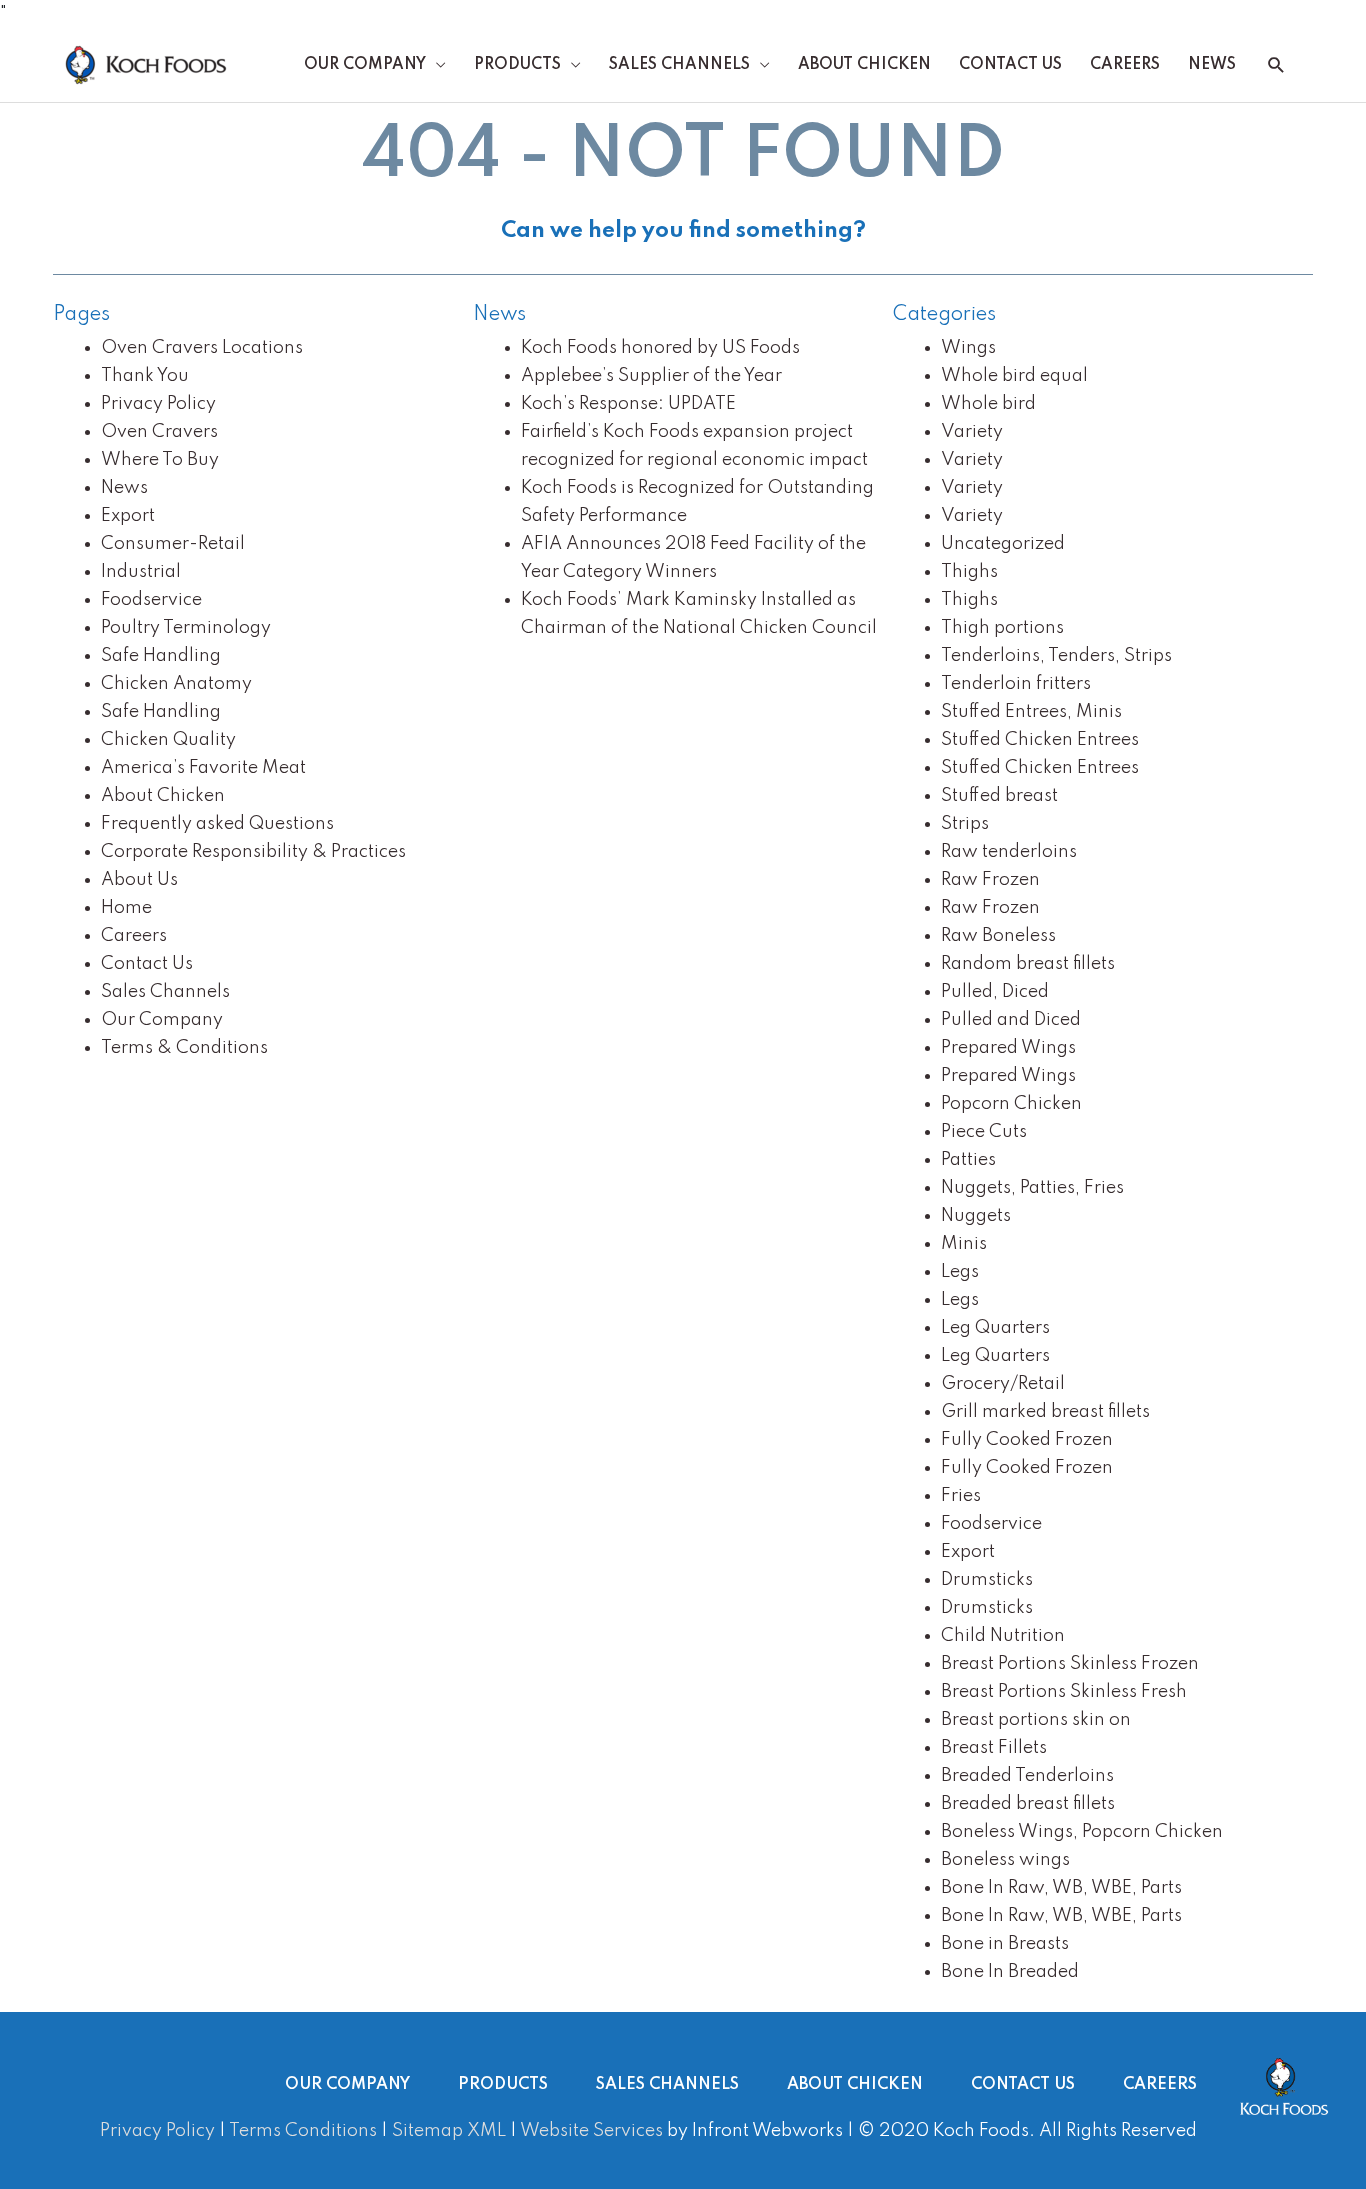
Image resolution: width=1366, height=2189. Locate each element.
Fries (961, 1496)
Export (128, 516)
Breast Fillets (994, 1748)
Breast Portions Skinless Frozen (1070, 1664)
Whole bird (988, 404)
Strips (965, 824)
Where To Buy (160, 460)
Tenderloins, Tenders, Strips (1056, 656)
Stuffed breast (999, 796)
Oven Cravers (159, 432)
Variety (972, 432)
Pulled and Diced (1011, 1020)
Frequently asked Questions (217, 824)
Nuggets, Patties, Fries (1032, 1188)
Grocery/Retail (1003, 1384)
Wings (968, 348)
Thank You (145, 376)
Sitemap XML (449, 2131)
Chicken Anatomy (176, 684)
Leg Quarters (995, 1328)
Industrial (141, 572)
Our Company (365, 65)
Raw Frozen (990, 880)
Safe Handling (161, 656)
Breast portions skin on (1036, 1720)
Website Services (591, 2131)
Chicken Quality (168, 740)
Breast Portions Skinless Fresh (1064, 1692)
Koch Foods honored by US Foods (660, 348)
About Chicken (864, 65)
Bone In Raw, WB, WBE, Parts (1061, 1888)
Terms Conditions (303, 2131)
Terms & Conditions (184, 1048)
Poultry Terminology (186, 628)
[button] (1276, 65)
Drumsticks (987, 1580)
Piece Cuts (984, 1132)
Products (517, 65)
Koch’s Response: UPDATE (628, 404)
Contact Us (1010, 65)
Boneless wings (1005, 1860)
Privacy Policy (158, 404)
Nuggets (976, 1216)
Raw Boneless (998, 936)
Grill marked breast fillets (1045, 1412)
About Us (139, 880)
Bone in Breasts (1005, 1944)
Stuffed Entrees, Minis (1031, 712)
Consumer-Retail (173, 544)
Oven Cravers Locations (202, 348)
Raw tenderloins (1009, 852)
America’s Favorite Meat (203, 768)
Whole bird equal (1014, 376)
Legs (960, 1272)
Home (126, 908)
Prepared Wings (1008, 1048)
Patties (968, 1160)
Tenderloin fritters (1016, 684)
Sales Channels (679, 65)
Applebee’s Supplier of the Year (651, 376)
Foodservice (151, 600)
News (1212, 65)
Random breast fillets (1028, 964)
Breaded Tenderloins (1027, 1776)
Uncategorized (1003, 544)
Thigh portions (1002, 628)
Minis (964, 1244)
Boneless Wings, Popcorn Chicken (1082, 1832)
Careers (1125, 65)
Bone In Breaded (1010, 1972)
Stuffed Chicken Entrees (1040, 740)
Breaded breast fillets (1028, 1804)
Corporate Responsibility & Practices (253, 852)
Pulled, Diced (995, 992)
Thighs (969, 572)
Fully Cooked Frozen (1027, 1440)
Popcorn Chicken (1011, 1104)
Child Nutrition (1003, 1636)
